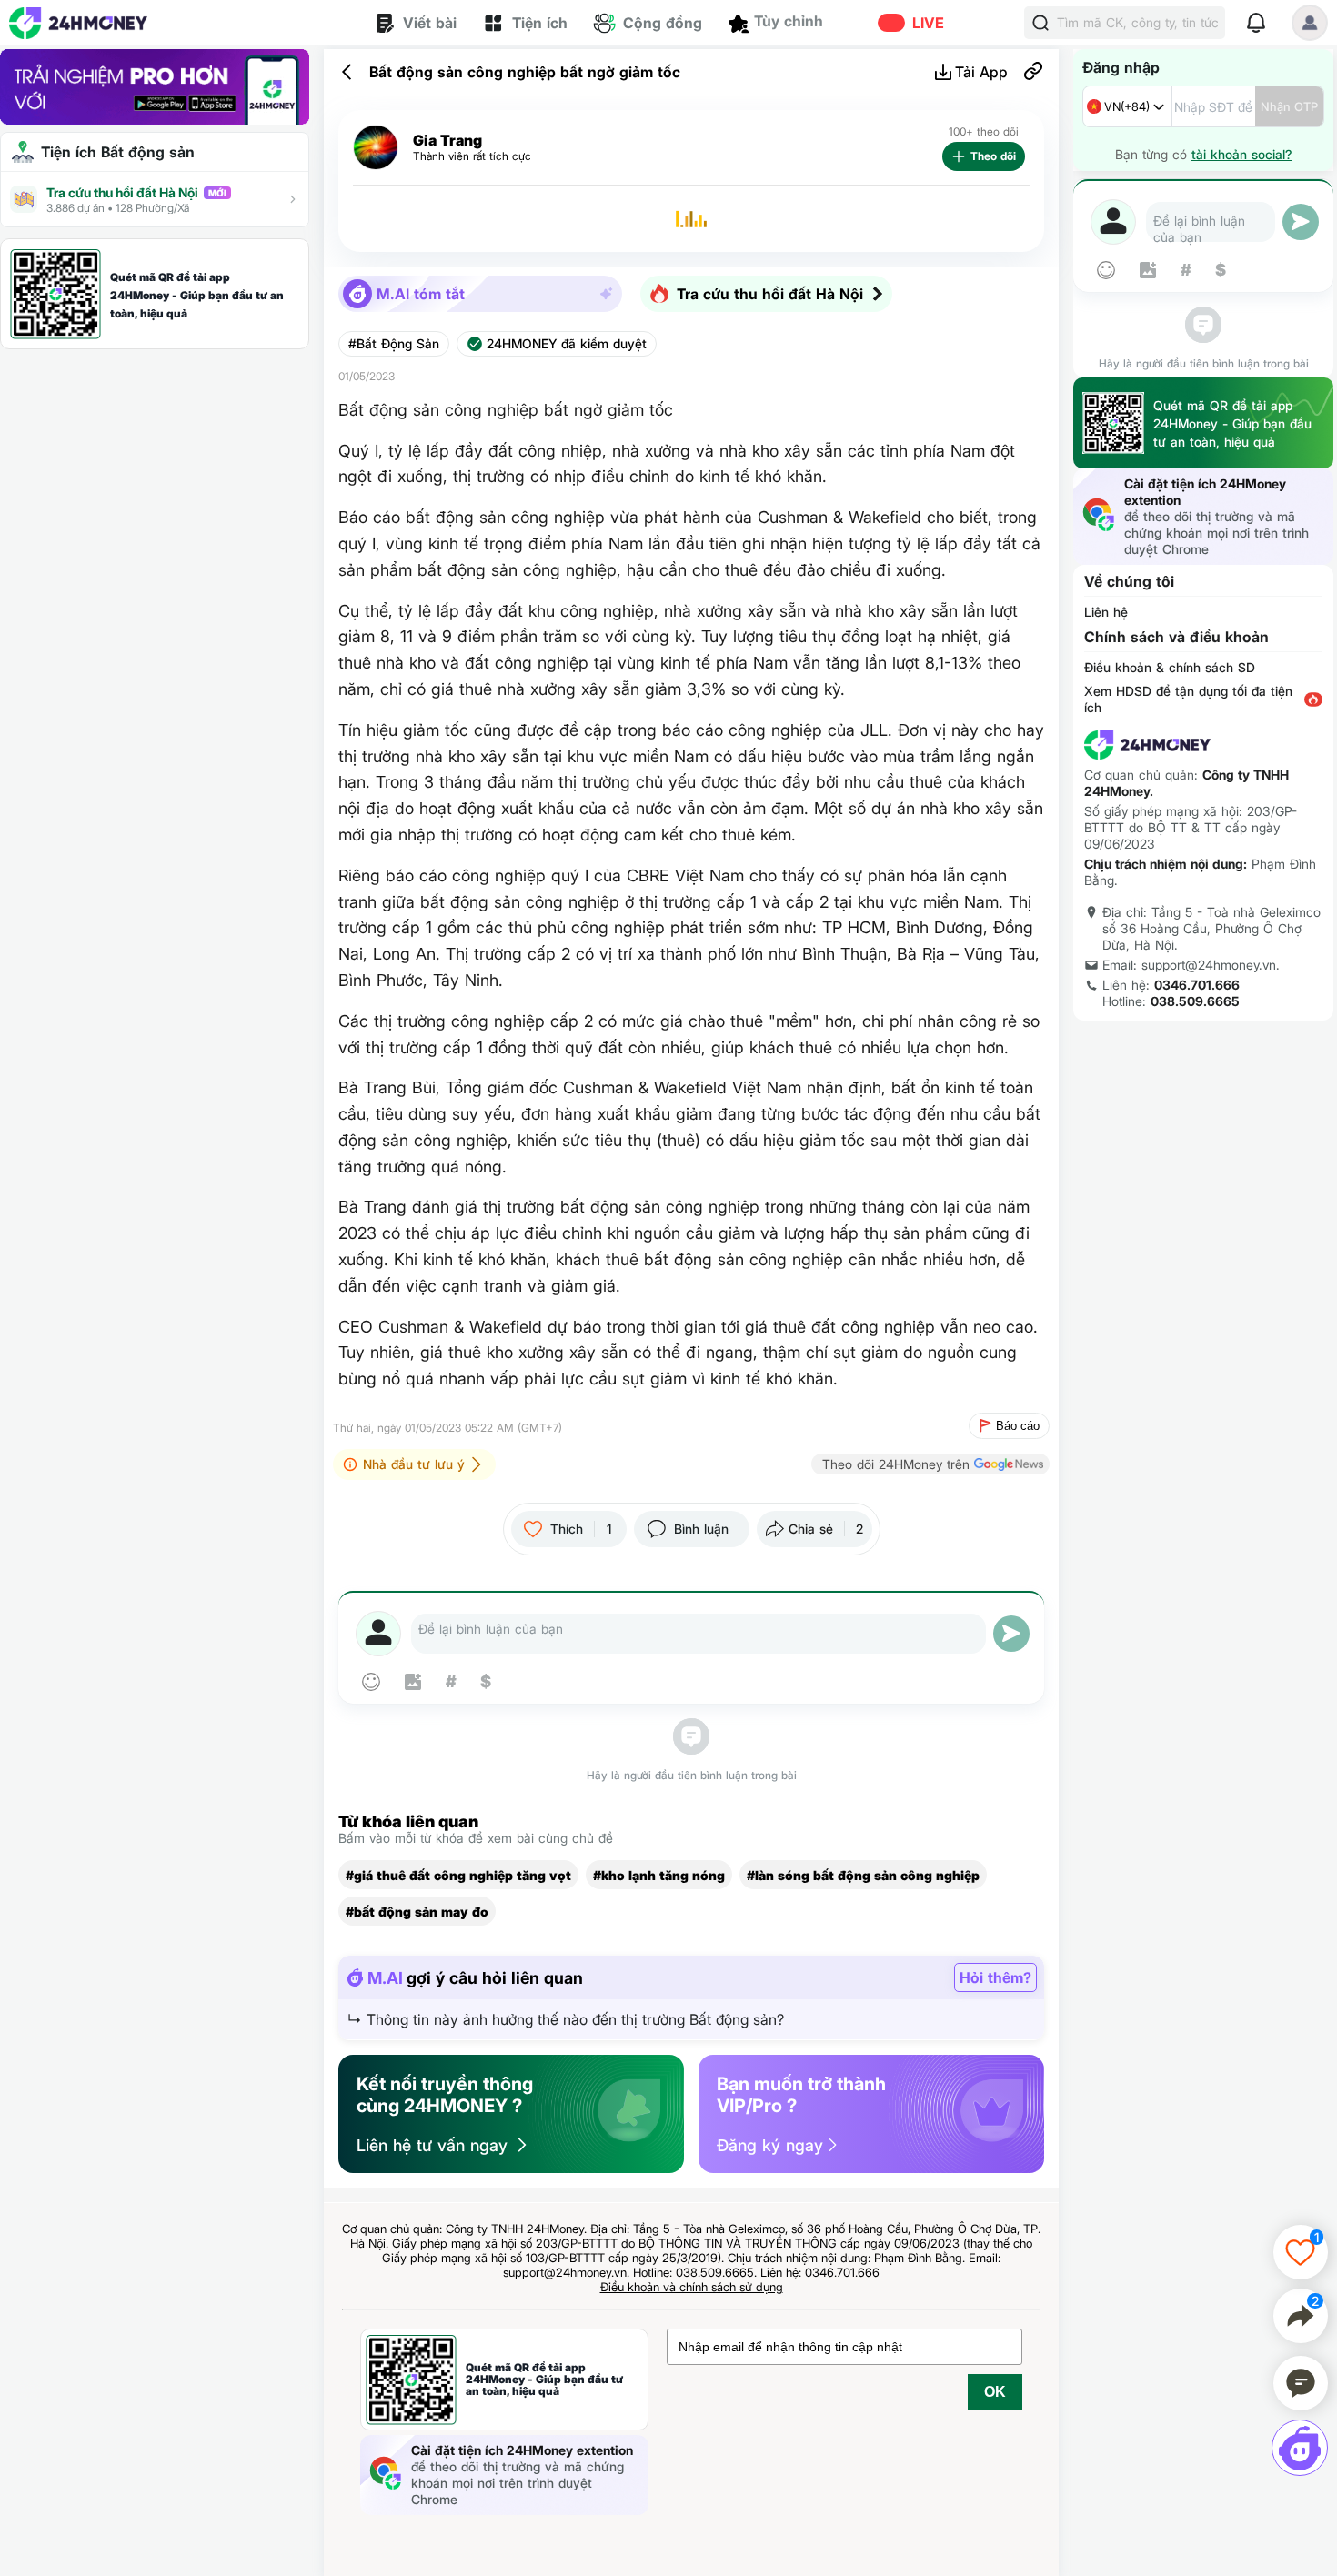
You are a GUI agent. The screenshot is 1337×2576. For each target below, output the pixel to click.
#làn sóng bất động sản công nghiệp (863, 1875)
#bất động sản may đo (417, 1912)
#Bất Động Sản (394, 344)
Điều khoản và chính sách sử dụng (692, 2287)
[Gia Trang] (376, 148)
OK (995, 2392)
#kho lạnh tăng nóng (659, 1875)
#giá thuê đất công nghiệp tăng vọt (458, 1875)
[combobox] (1127, 106)
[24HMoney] (78, 23)
